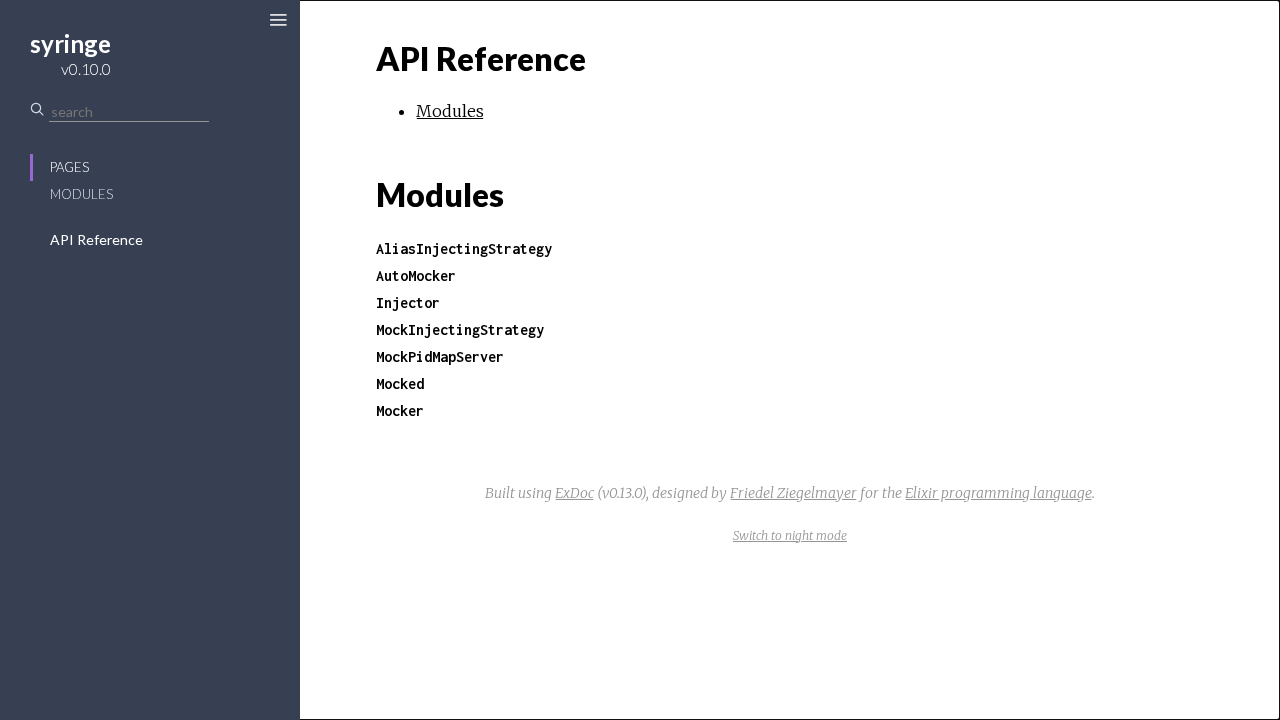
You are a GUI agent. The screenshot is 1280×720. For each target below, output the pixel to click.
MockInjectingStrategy (460, 329)
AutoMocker (416, 275)
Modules (81, 194)
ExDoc (574, 493)
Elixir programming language (998, 493)
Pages (69, 167)
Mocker (400, 410)
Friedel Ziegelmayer (793, 493)
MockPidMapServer (440, 356)
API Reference (96, 239)
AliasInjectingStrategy (464, 248)
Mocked (400, 383)
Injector (408, 302)
